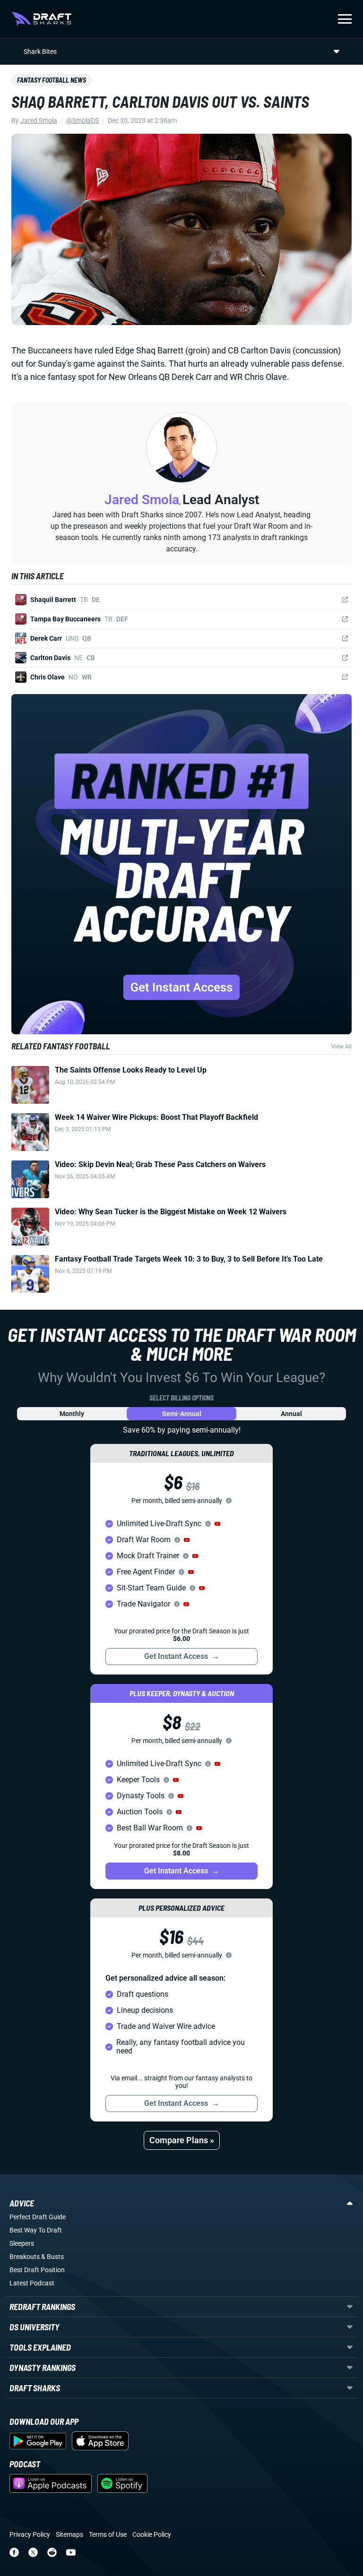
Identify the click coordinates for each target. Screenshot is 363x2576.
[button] (217, 1524)
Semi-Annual (182, 1414)
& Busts (52, 2257)
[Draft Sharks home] (41, 19)
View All (341, 1047)
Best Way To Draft (36, 2230)
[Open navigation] (345, 19)
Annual (291, 1414)
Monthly (72, 1414)
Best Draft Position (37, 2270)
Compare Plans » (182, 2140)
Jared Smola (39, 120)
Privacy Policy (30, 2534)
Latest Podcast (32, 2283)
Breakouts (25, 2257)
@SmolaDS (82, 120)
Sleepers (22, 2243)
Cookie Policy (152, 2534)
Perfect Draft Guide (38, 2217)
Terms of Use (108, 2534)
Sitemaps (69, 2534)
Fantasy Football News (52, 80)
